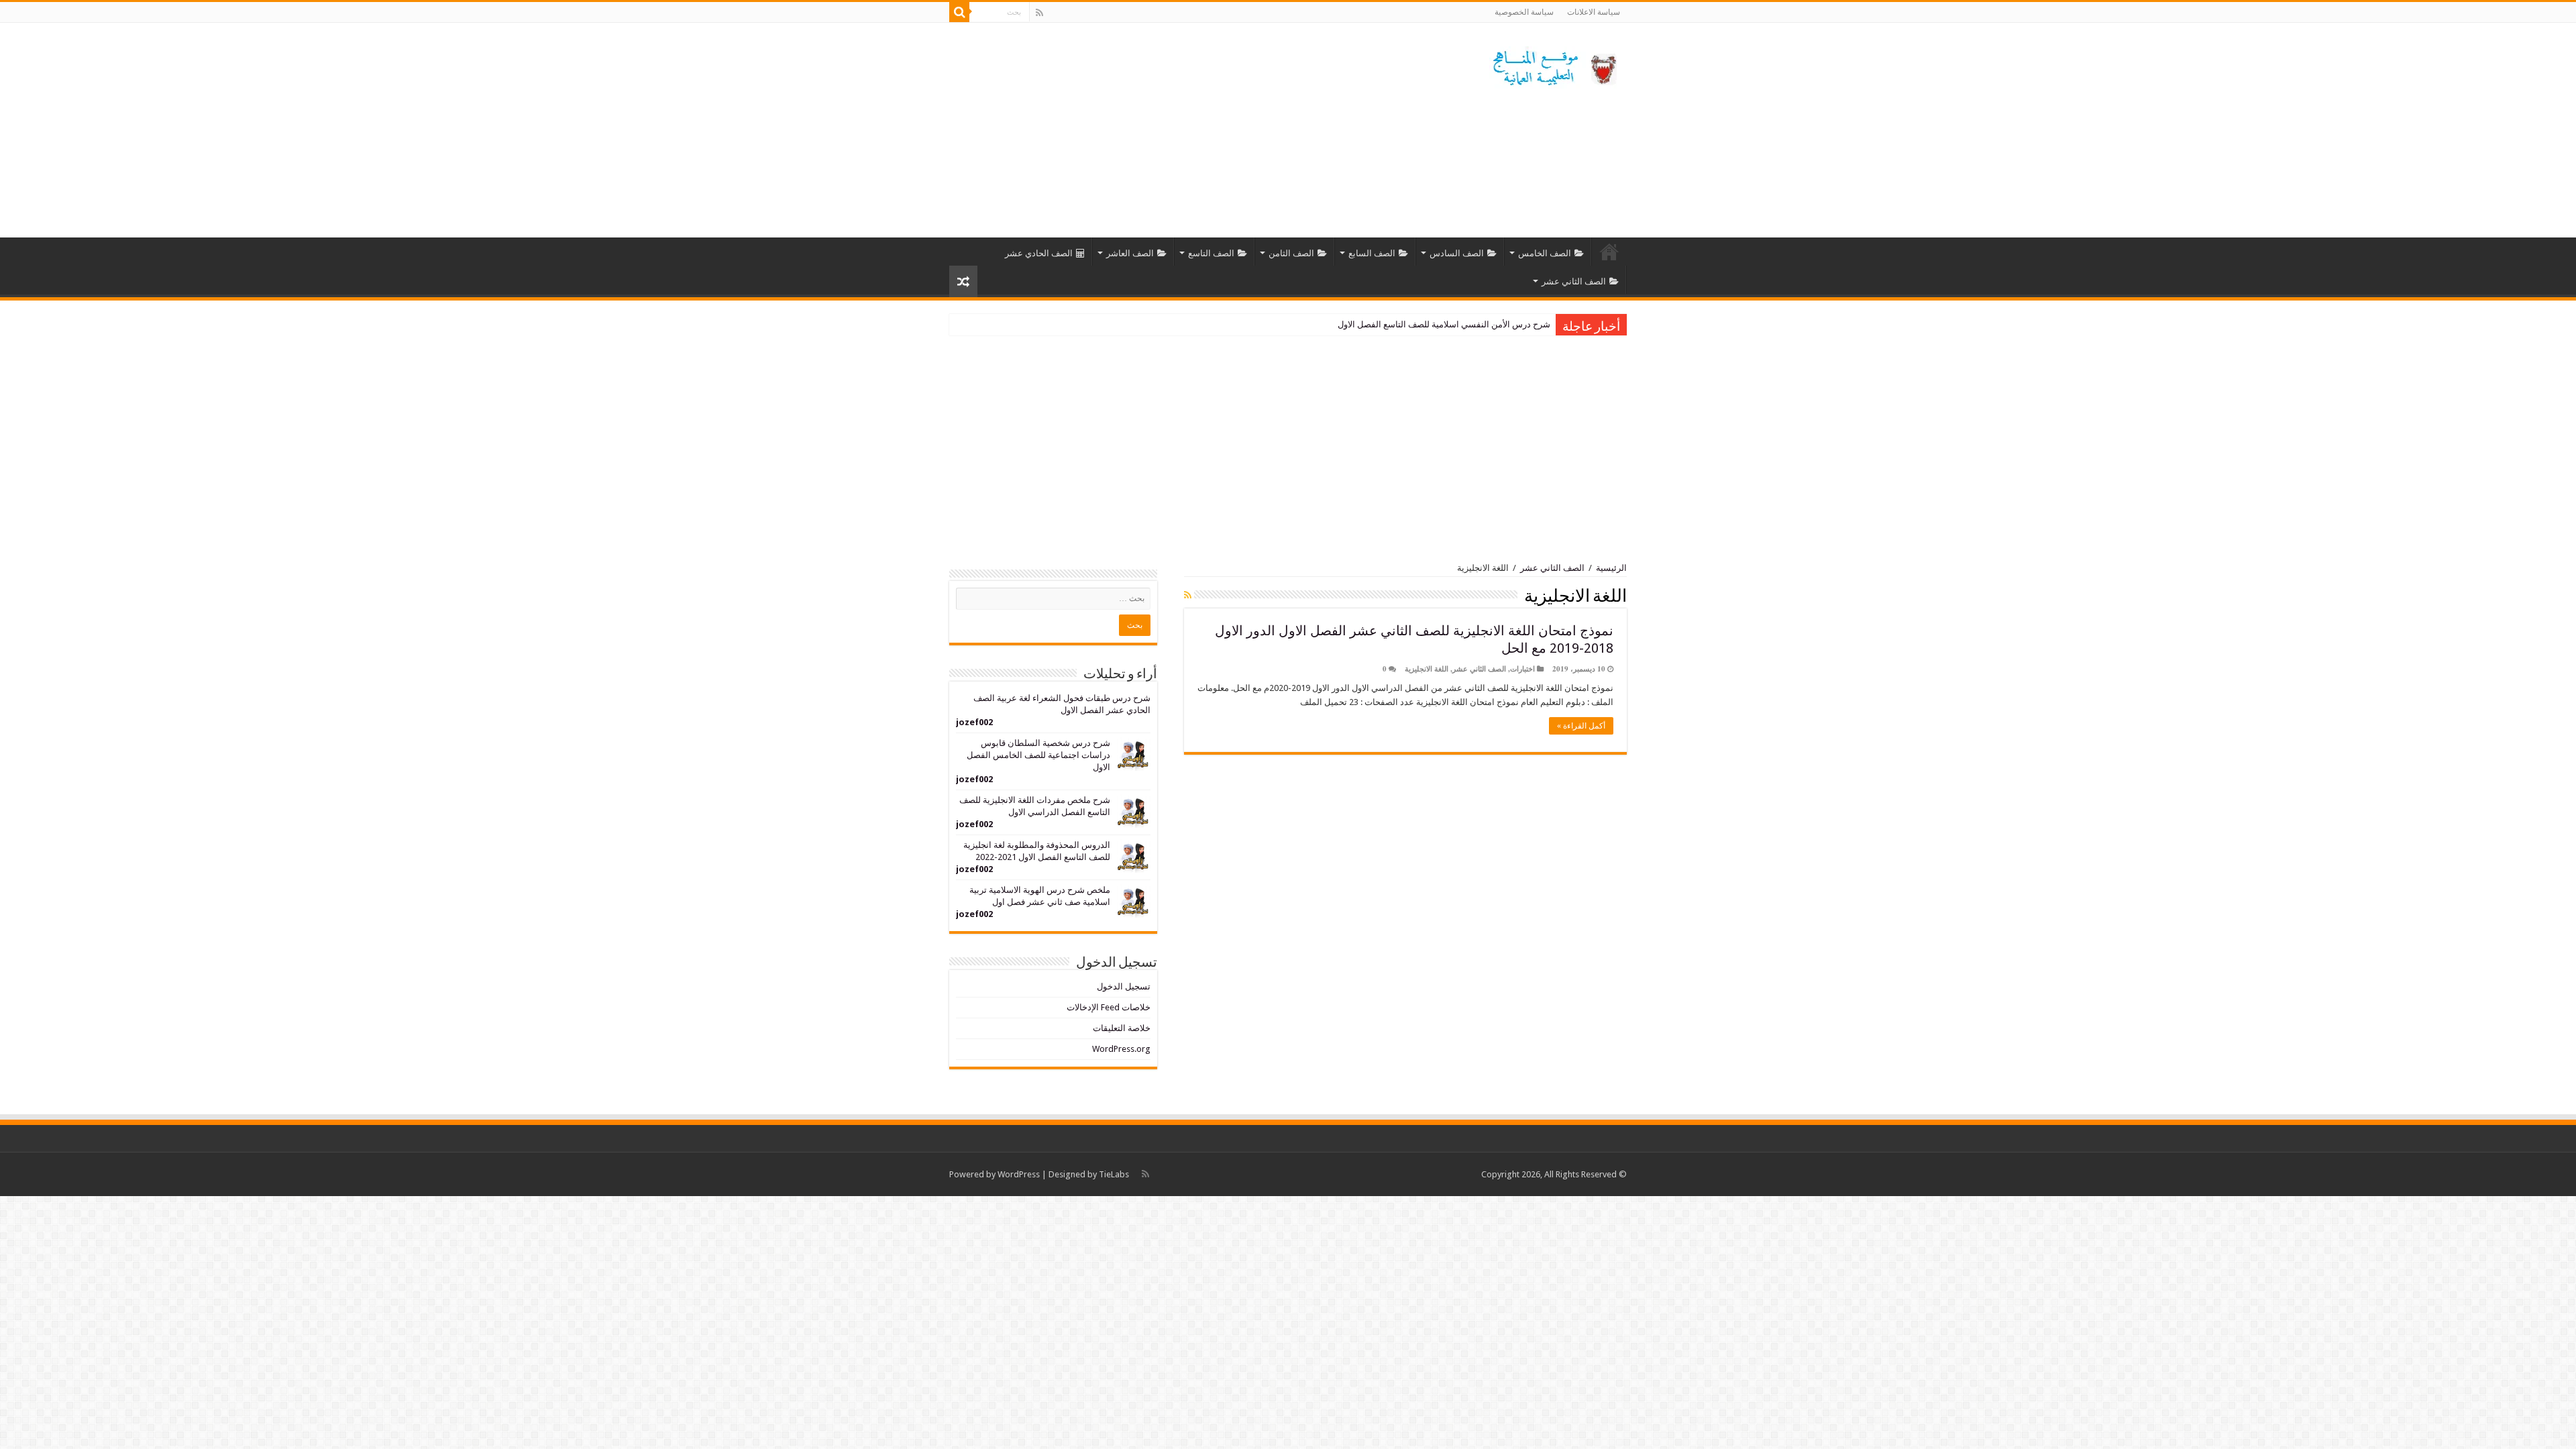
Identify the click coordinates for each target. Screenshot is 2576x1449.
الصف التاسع (1211, 253)
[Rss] (1039, 13)
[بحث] (959, 12)
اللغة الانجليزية (1427, 669)
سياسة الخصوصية (1524, 12)
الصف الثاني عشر (1574, 281)
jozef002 (974, 722)
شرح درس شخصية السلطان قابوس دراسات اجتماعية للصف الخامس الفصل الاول (1038, 755)
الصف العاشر (1130, 253)
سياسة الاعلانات (1594, 12)
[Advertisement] (1203, 130)
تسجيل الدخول (1124, 986)
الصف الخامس (1545, 253)
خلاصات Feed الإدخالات (1109, 1007)
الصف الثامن (1291, 253)
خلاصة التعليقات (1122, 1028)
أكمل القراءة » (1581, 726)
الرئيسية (1609, 252)
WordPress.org (1121, 1049)
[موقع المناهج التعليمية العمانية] (1553, 65)
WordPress (1019, 1174)
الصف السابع (1372, 253)
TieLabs (1114, 1174)
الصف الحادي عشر (1039, 253)
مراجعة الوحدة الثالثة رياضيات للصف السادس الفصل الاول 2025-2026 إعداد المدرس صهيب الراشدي (1368, 324)
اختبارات (1522, 669)
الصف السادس (1457, 253)
